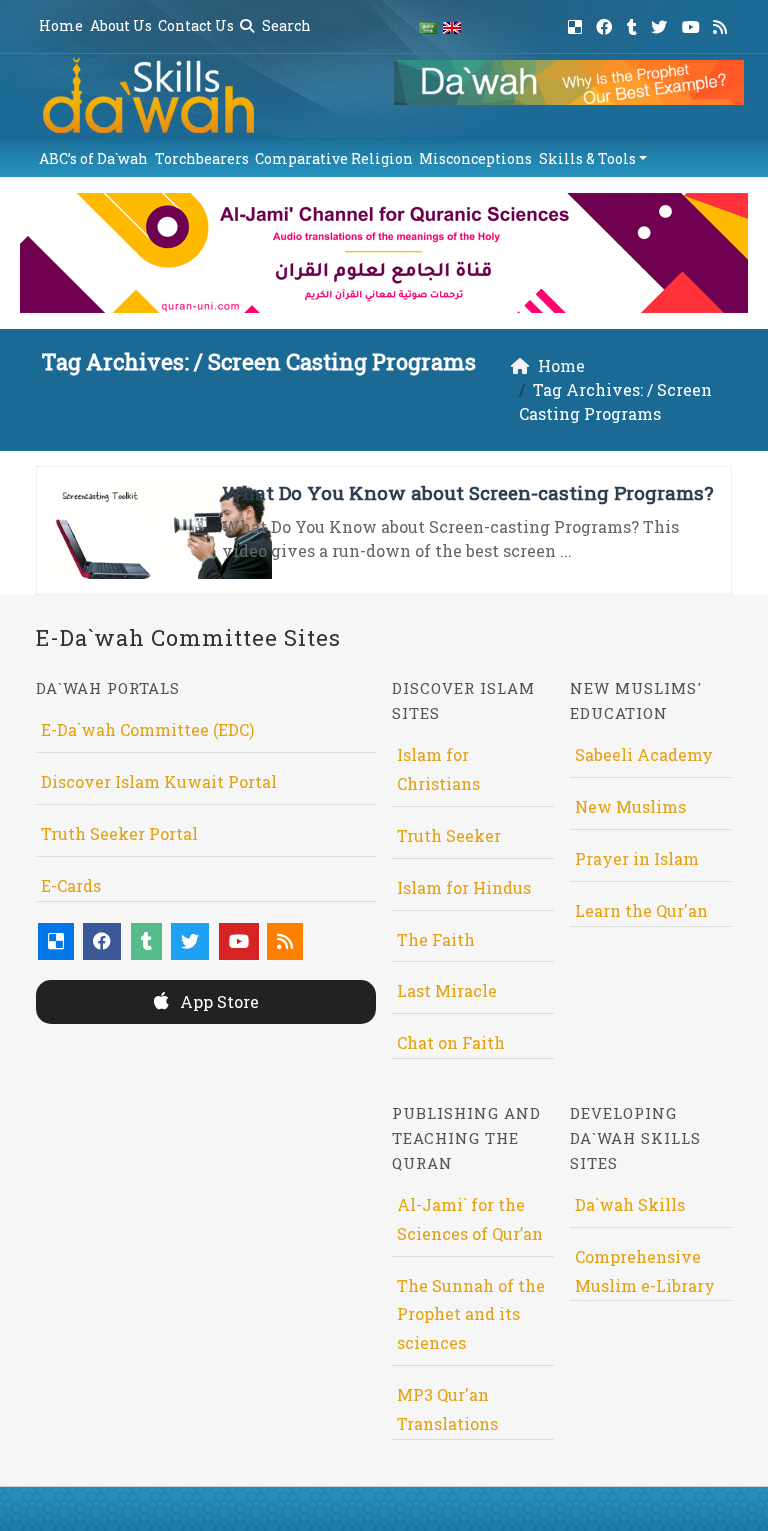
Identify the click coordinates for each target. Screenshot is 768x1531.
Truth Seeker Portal (119, 833)
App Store (217, 1001)
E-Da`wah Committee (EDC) (147, 729)
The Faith (436, 939)
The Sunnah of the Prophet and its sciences (471, 1314)
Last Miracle (447, 990)
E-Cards (71, 885)
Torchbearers (202, 158)
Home (61, 25)
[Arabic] (428, 26)
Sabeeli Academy (644, 754)
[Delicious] (577, 23)
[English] (452, 26)
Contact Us (196, 25)
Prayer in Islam (637, 858)
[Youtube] (693, 23)
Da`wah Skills (630, 1204)
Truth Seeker (449, 835)
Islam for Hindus (464, 887)
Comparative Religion (334, 158)
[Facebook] (606, 23)
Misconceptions (475, 158)
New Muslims (630, 806)
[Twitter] (661, 23)
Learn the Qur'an (641, 910)
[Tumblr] (634, 23)
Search (285, 25)
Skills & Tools (587, 158)
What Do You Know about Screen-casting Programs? (467, 492)
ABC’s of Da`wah (93, 158)
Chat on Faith (451, 1042)
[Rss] (722, 23)
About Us (121, 25)
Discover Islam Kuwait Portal (159, 781)
